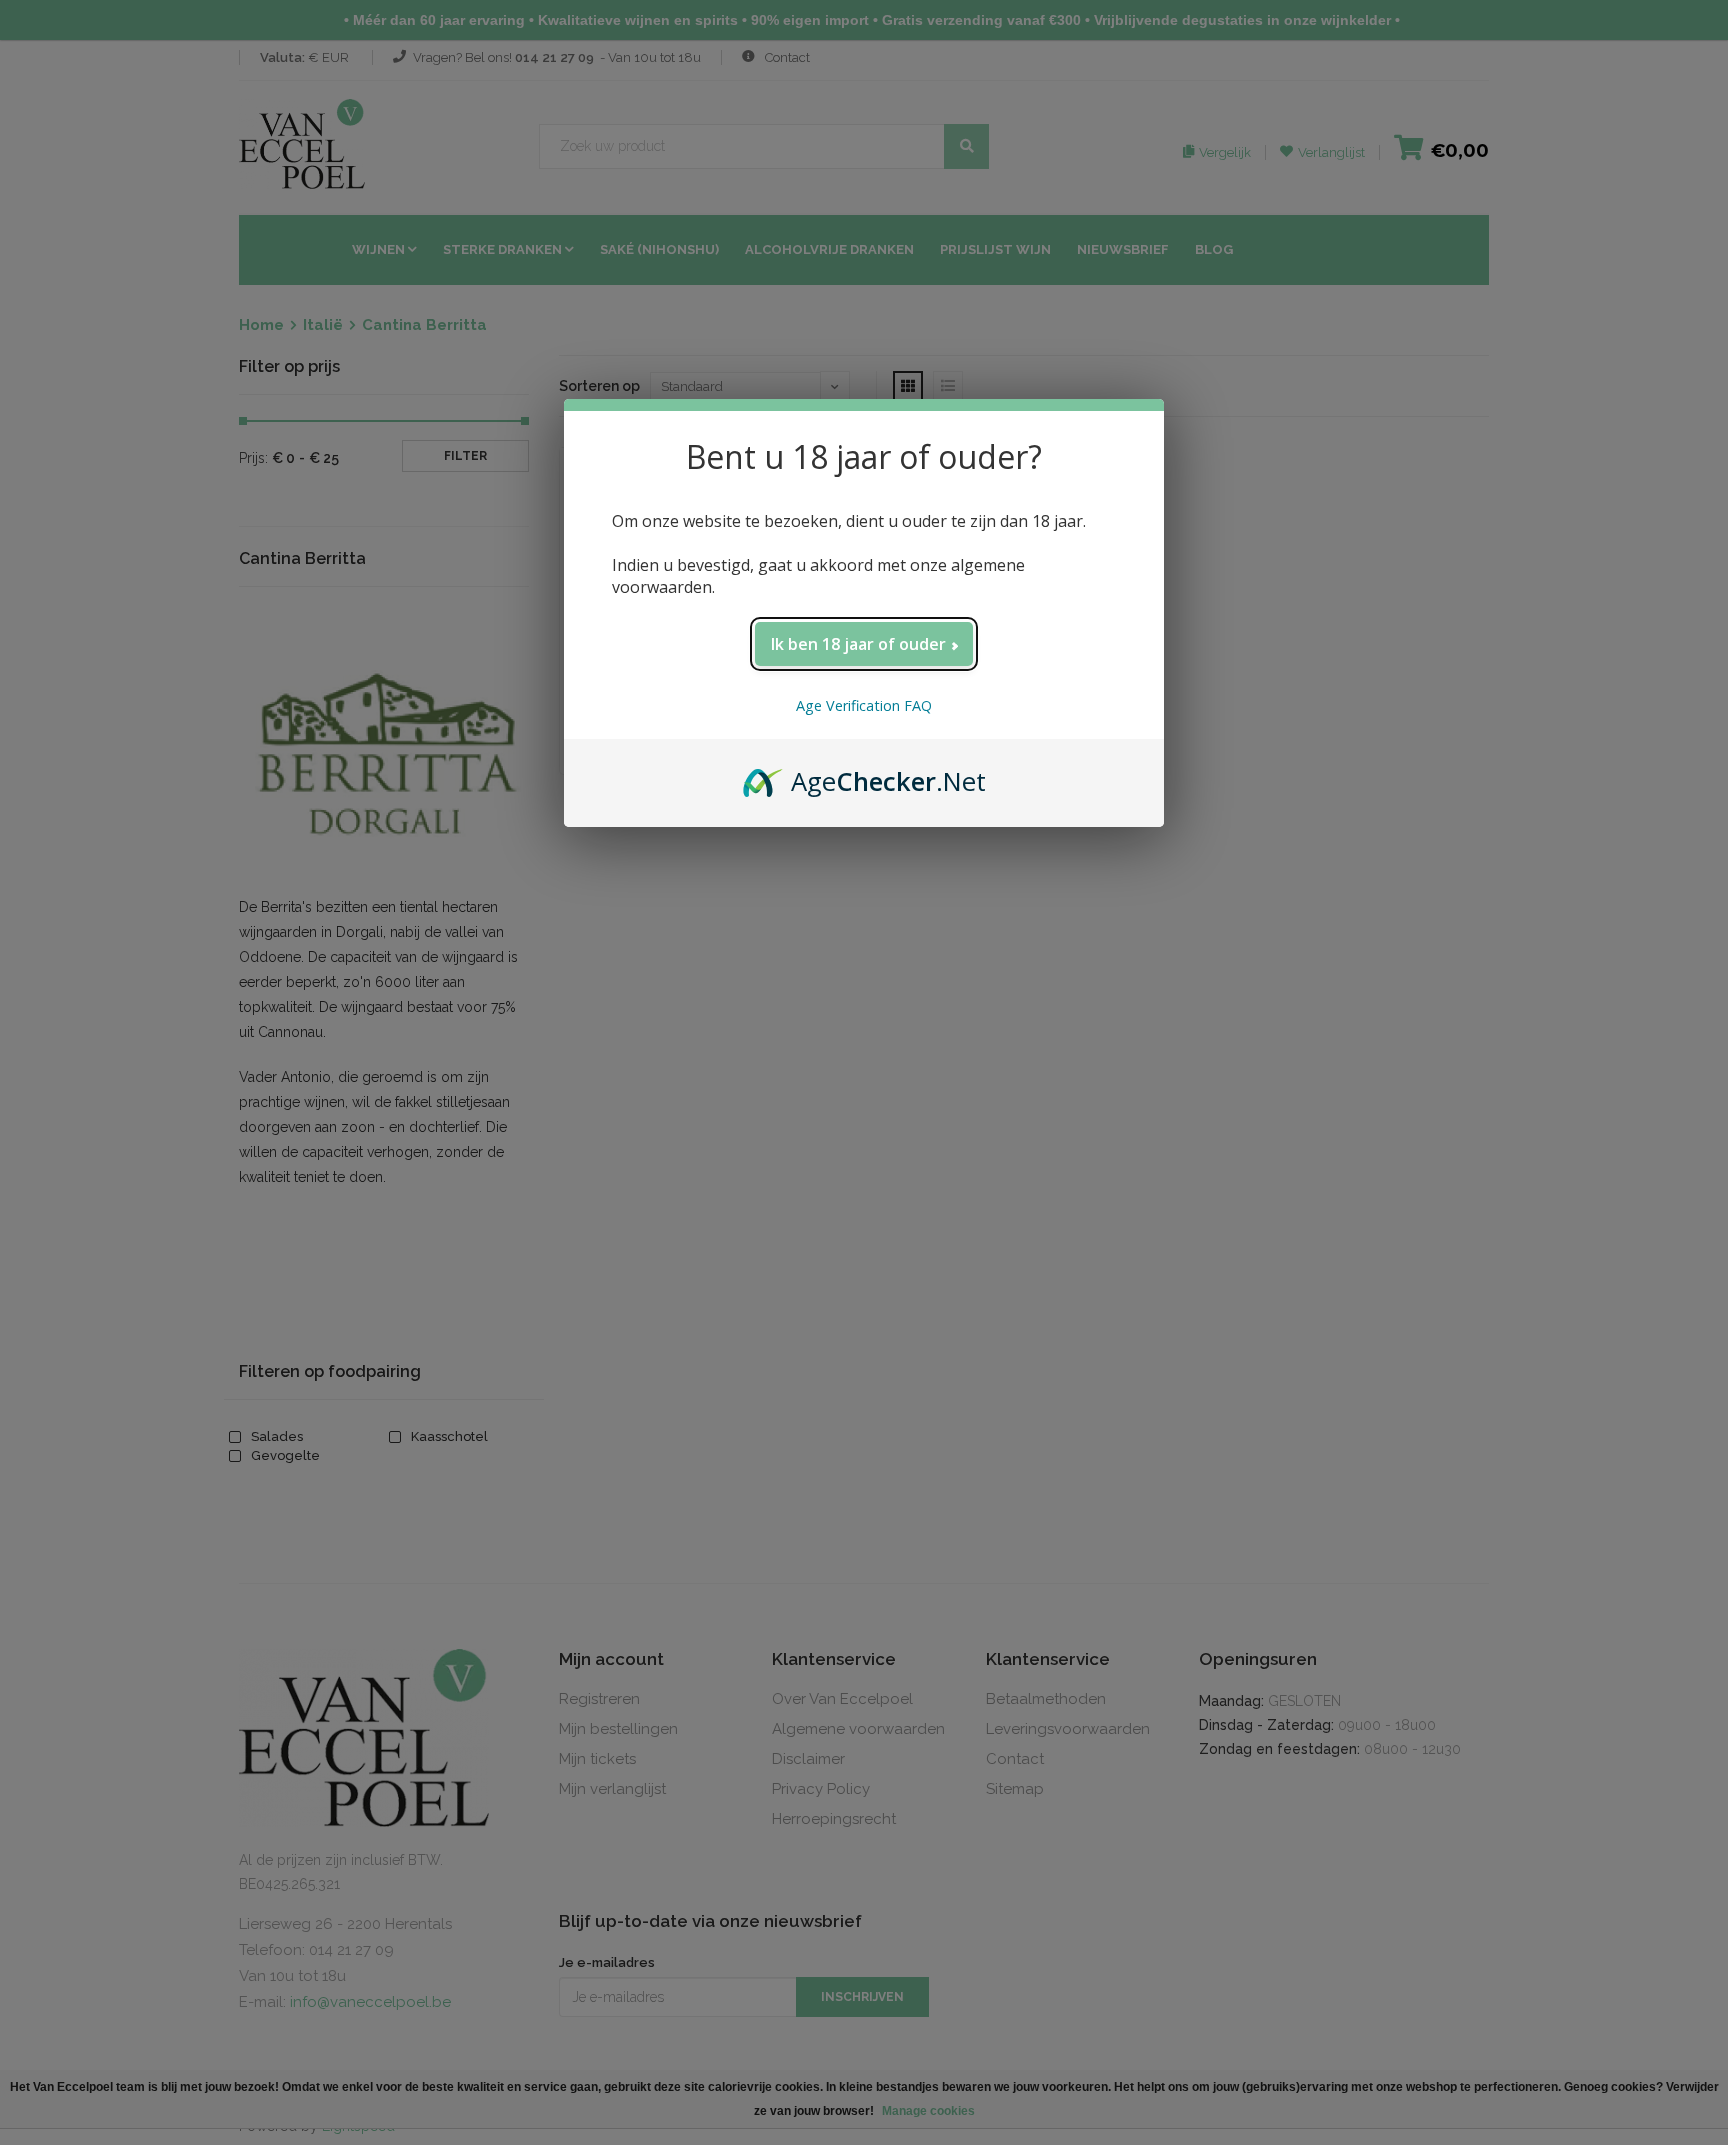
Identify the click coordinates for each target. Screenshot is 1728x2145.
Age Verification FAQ (864, 705)
